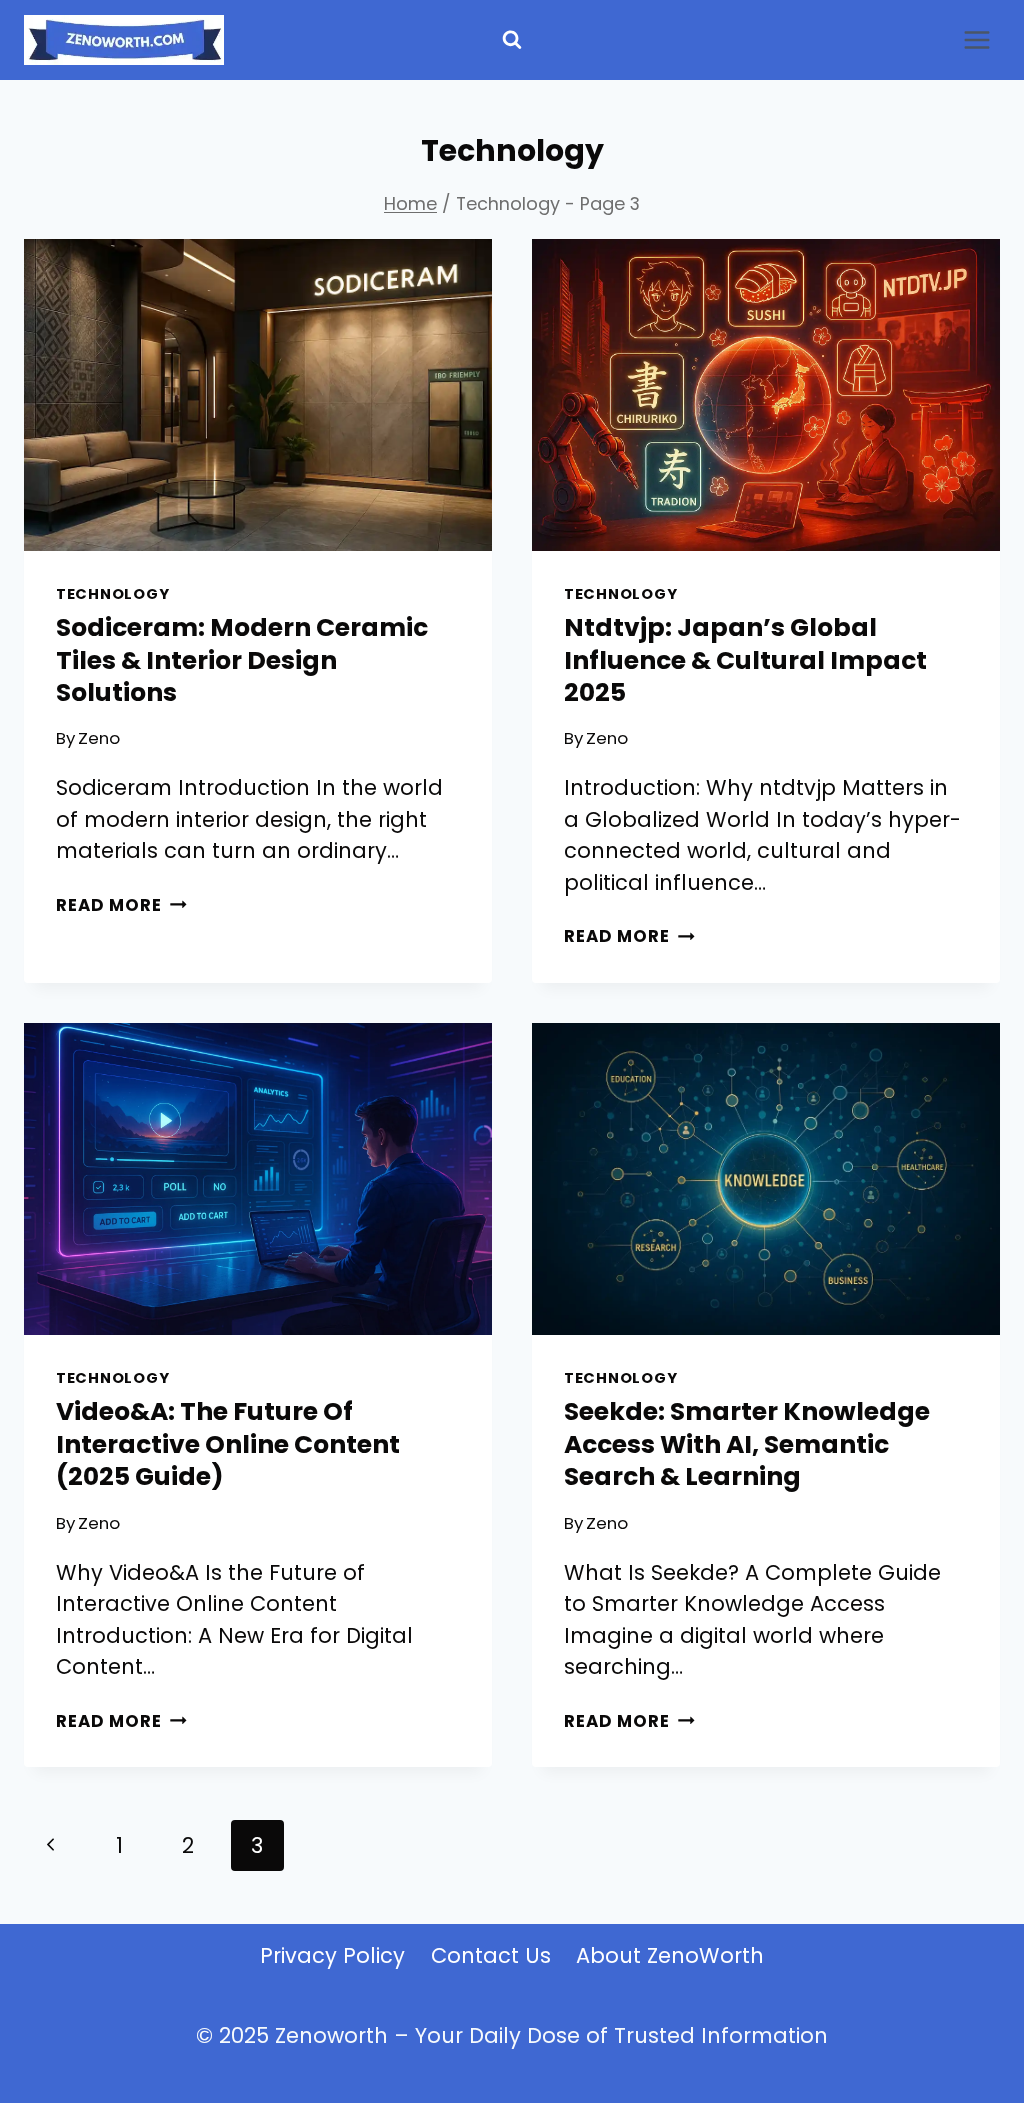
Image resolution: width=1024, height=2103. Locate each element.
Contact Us (491, 1955)
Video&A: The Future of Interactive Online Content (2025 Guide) (228, 1444)
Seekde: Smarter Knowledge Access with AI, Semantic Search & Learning (747, 1444)
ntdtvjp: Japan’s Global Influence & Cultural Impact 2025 (745, 660)
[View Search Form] (512, 40)
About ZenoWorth (670, 1955)
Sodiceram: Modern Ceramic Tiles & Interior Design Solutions (242, 660)
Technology (112, 594)
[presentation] (258, 395)
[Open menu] (976, 39)
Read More (121, 905)
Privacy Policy (332, 1955)
